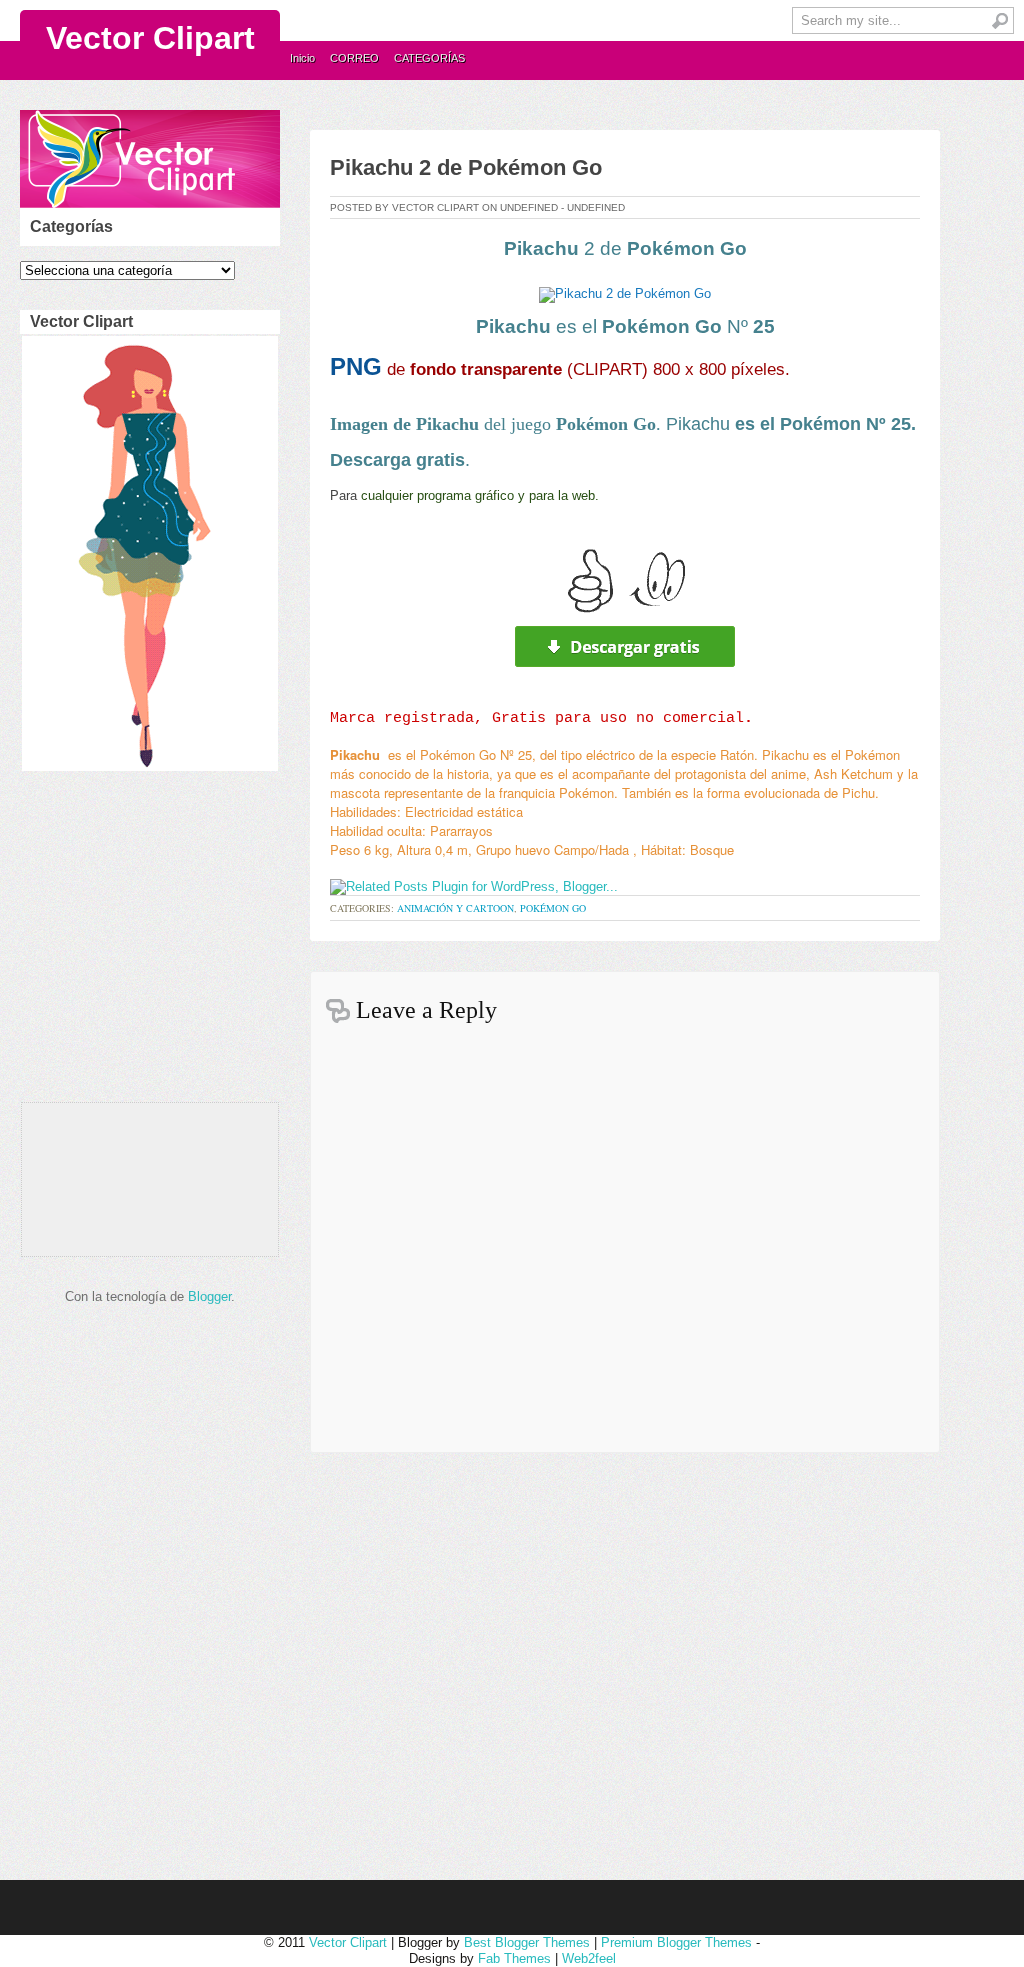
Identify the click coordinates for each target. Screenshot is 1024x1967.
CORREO (354, 58)
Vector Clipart (150, 38)
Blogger (209, 1296)
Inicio (302, 58)
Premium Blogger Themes (676, 1942)
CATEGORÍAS (429, 58)
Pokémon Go (553, 908)
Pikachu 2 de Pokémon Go (466, 167)
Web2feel (589, 1958)
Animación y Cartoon (455, 908)
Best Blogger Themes (527, 1942)
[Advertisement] (146, 942)
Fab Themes (514, 1958)
